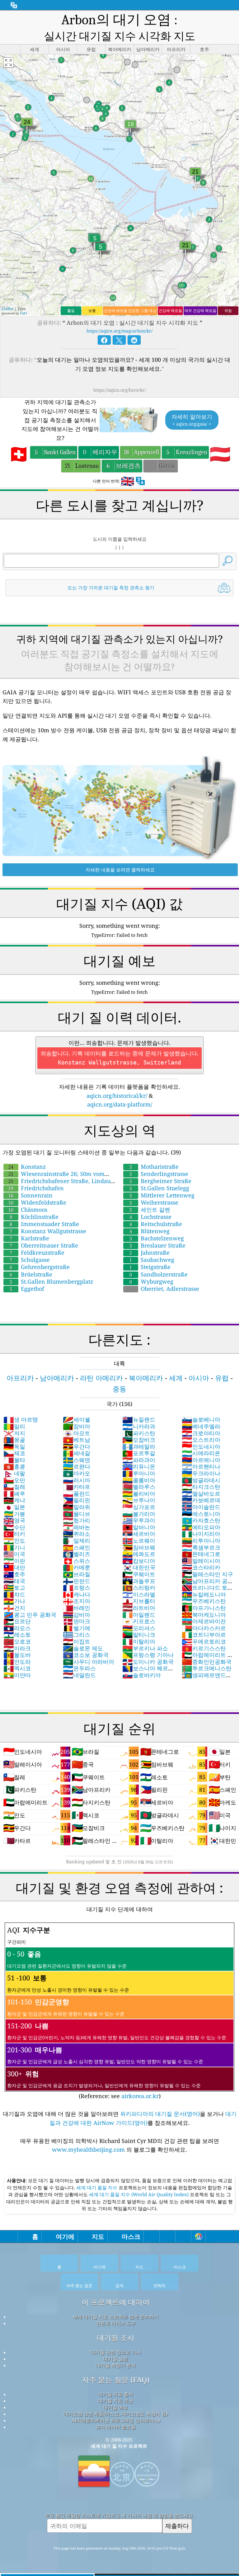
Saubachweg (152, 1260)
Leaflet (7, 309)
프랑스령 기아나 (148, 1655)
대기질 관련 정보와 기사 (116, 2352)
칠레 (14, 1487)
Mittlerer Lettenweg (162, 1195)
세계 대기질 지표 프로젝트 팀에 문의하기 (116, 2317)
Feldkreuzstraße (37, 1253)
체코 (14, 1453)
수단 (14, 1527)
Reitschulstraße (156, 1224)
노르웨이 (139, 1540)
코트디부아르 (204, 1635)
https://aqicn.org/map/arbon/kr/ (119, 331)
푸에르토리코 (204, 1641)
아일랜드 (139, 1615)
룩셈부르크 (201, 1547)
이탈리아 (139, 1641)
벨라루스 (139, 1487)
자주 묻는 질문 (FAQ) (116, 2380)
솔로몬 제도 (83, 1648)
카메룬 (77, 1567)
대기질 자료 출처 (116, 2394)
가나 (14, 1601)
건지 (14, 1608)
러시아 (77, 1480)
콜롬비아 (139, 1480)
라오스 (17, 1628)
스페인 (77, 1547)
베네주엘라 (201, 1426)
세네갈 (77, 1453)
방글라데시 (201, 1480)
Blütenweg (150, 1231)
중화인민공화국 (207, 1662)
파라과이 (139, 1460)
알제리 (77, 1540)
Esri (24, 313)
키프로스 (139, 1621)
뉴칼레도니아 (204, 1594)
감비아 (77, 1615)
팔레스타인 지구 (207, 1574)
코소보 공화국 (86, 1655)
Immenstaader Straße (44, 1224)
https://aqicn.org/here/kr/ (120, 390)
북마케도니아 (204, 1615)
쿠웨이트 (139, 1574)
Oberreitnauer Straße (44, 1245)
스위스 (77, 1561)
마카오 (77, 1473)
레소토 (17, 1635)
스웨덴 (77, 1460)
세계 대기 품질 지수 (97, 2187)
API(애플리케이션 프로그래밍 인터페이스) (116, 2420)
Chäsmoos (28, 1210)
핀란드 (77, 1581)
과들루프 (139, 1581)
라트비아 (139, 1608)
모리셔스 (139, 1628)
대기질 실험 (116, 2359)
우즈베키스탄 (204, 1601)
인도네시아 (201, 1446)
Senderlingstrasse (159, 1174)
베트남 (77, 1440)
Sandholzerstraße (159, 1274)
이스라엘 (139, 1594)
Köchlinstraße (34, 1217)
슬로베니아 (201, 1419)
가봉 (14, 1514)
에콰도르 (139, 1554)
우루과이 (139, 1520)
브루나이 (139, 1500)
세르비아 (139, 1534)
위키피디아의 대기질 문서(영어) (160, 2114)
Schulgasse (30, 1260)
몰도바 (17, 1655)
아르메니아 (201, 1460)
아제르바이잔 (204, 1621)
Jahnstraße (150, 1253)
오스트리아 (201, 1440)
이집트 (77, 1641)
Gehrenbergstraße (40, 1267)
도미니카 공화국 (148, 1662)
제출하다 (177, 2526)
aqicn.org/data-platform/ (120, 1104)
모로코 (17, 1641)
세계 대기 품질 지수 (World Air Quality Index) (139, 2194)
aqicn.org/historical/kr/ (117, 1096)
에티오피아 (201, 1527)
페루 (14, 1493)
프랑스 (77, 1588)
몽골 (14, 1440)
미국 (14, 1554)
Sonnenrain (30, 1195)
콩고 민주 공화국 (30, 1615)
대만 (14, 1567)
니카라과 (139, 1426)
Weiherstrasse (154, 1202)
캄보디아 (139, 1561)
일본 (14, 1507)
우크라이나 (201, 1473)
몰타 (14, 1460)
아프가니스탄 (204, 1608)
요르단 (17, 1621)
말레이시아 (201, 1561)
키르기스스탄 (204, 1648)
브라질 (77, 1574)
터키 (14, 1534)
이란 (14, 1561)
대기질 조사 (116, 2338)
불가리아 (139, 1514)
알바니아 (139, 1527)
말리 (14, 1426)
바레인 (77, 1608)
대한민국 (139, 1567)
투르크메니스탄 (207, 1668)
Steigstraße (150, 1267)
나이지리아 (201, 1534)
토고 (14, 1588)
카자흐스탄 (201, 1520)
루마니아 (139, 1473)
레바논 (77, 1527)
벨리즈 (77, 1554)
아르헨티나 (201, 1466)
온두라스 (79, 1668)
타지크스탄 (201, 1487)
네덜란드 (79, 1675)
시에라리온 (201, 1453)
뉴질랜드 (139, 1419)
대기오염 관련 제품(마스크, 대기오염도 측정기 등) (116, 2414)
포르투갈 (139, 1453)
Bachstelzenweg (157, 1238)
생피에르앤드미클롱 (207, 1678)
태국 (14, 1581)
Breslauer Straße (157, 1245)
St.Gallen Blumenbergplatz (51, 1281)
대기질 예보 (116, 2407)
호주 (14, 1574)
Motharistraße (154, 1167)
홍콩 (14, 1466)
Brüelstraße (31, 1274)
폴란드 (77, 1493)
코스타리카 (201, 1567)
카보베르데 (201, 1500)
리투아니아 (201, 1540)
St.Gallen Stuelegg (159, 1188)
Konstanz (27, 1167)
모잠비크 (139, 1440)
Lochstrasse (150, 1217)
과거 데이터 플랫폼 (116, 2427)
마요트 (77, 1433)
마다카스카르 (204, 1628)
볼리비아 (139, 1493)
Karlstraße (29, 1238)
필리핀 (77, 1500)
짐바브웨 (139, 1547)
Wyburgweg (151, 1281)
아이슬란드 (201, 1507)
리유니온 (139, 1466)
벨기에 (77, 1628)
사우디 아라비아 (89, 1662)
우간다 (77, 1446)
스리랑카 (139, 1588)
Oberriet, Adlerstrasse (165, 1289)
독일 (14, 1446)
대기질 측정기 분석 (116, 2365)
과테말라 (139, 1446)
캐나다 (77, 1594)
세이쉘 (77, 1419)
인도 (14, 1540)
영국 (14, 1520)
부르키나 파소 (145, 1648)
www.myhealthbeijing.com (89, 2149)
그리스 (77, 1635)
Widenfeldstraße (37, 1202)
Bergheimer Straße (160, 1181)
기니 (14, 1547)
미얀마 (17, 1675)
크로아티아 (201, 1433)
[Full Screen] (8, 63)
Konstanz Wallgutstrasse (48, 1231)
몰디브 (77, 1514)
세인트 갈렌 (150, 1210)
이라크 (17, 1648)
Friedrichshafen (36, 1188)
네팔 (14, 1473)
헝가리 (77, 1520)
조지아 (77, 1601)
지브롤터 (139, 1601)
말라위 (77, 1507)
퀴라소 (77, 1534)
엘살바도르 (201, 1493)
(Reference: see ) (117, 2012)
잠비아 (77, 1426)
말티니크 (139, 1635)
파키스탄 (139, 1433)
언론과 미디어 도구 (116, 2323)
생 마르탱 (21, 1419)
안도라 (17, 1662)
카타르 (77, 1487)
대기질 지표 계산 (116, 2401)
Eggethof (27, 1289)
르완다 (77, 1466)
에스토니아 (201, 1514)
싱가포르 (139, 1507)
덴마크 (77, 1621)
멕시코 (17, 1668)
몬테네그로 (201, 1554)
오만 (14, 1480)
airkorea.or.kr (140, 2096)
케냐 (14, 1500)
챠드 (14, 1594)
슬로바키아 (142, 1675)
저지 (14, 1433)
